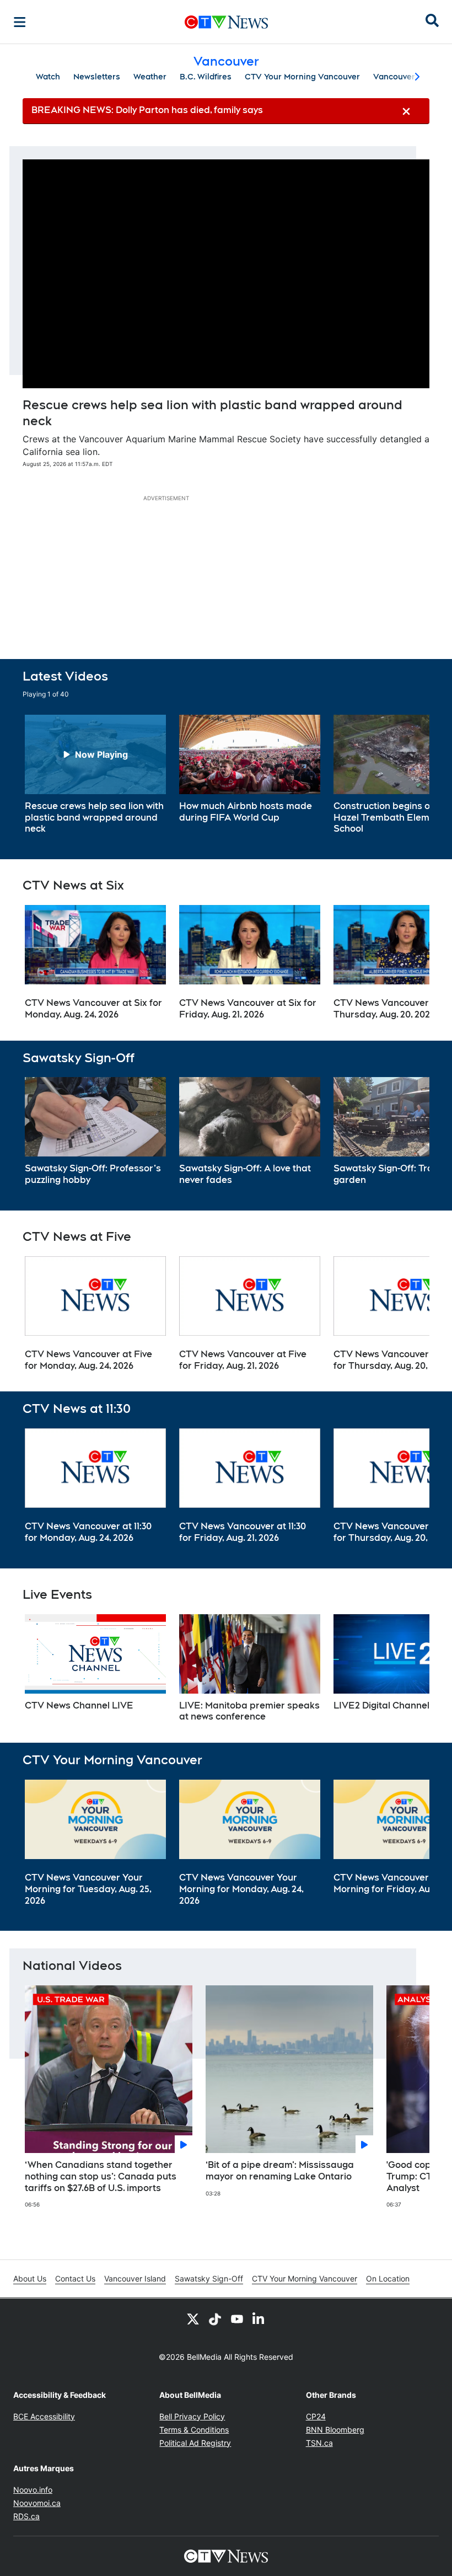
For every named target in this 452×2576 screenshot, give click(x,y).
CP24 (316, 2416)
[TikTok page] (215, 2318)
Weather (150, 77)
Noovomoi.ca (37, 2503)
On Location (388, 2278)
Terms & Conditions (194, 2430)
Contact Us (75, 2278)
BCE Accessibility (44, 2416)
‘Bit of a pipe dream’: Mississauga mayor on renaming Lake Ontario (280, 2171)
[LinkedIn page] (259, 2318)
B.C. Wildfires (206, 77)
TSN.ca (319, 2443)
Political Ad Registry (195, 2443)
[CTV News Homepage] (226, 22)
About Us (30, 2278)
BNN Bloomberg (335, 2430)
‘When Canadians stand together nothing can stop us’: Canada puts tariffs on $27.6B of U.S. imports (101, 2176)
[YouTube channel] (237, 2318)
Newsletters (97, 77)
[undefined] (95, 775)
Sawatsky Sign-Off (209, 2278)
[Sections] (20, 22)
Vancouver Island (135, 2278)
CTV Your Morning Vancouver (302, 77)
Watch (48, 77)
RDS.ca (26, 2516)
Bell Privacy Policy (192, 2416)
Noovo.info (33, 2490)
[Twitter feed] (193, 2318)
